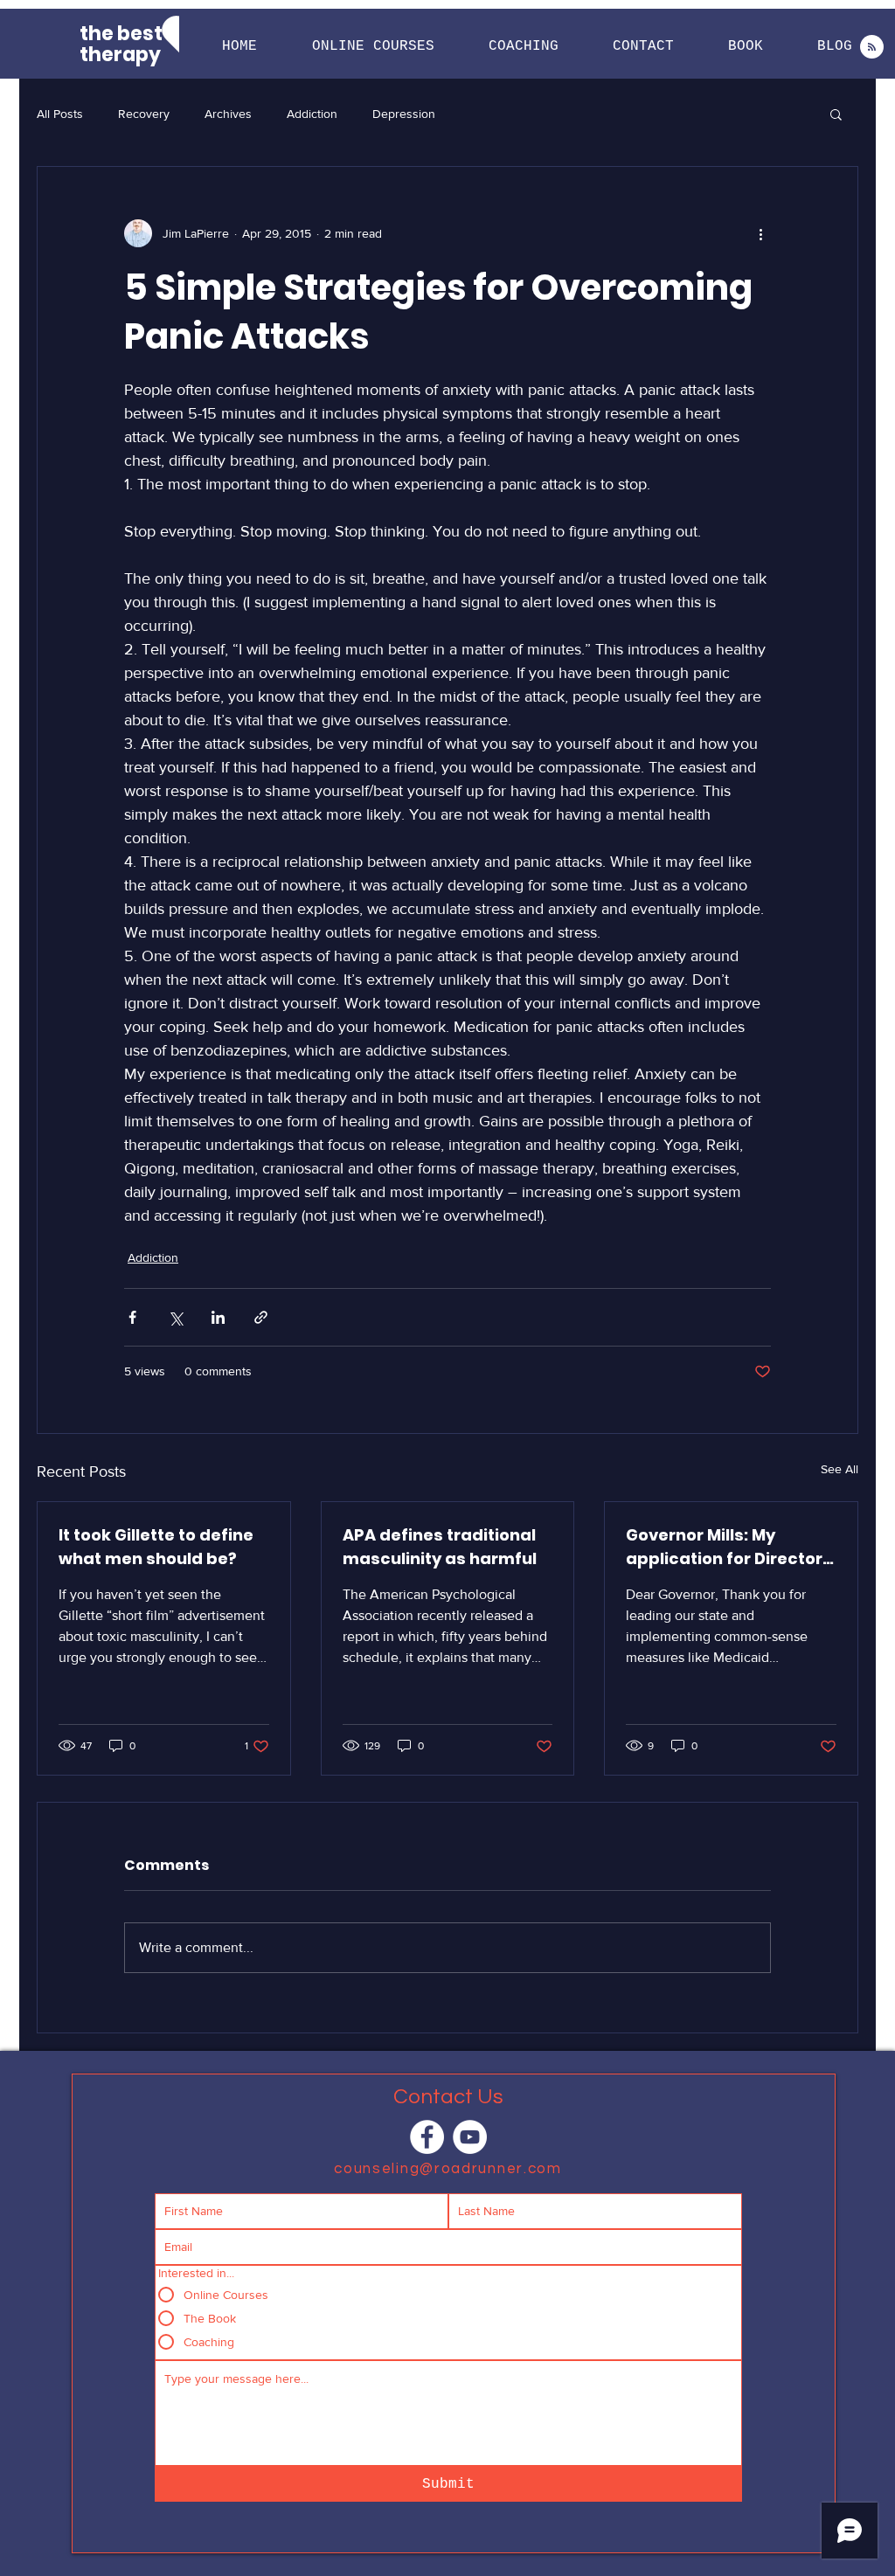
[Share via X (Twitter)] (175, 1317)
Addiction (312, 114)
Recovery (144, 114)
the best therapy (121, 44)
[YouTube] (470, 2137)
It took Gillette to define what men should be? (156, 1547)
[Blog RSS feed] (872, 48)
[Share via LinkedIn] (218, 1317)
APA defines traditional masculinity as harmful (440, 1547)
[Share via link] (261, 1317)
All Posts (60, 114)
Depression (404, 114)
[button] (373, 47)
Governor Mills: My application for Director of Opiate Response (724, 1547)
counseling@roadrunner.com (448, 2169)
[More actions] (760, 233)
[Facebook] (427, 2137)
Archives (228, 114)
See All (839, 1469)
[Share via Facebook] (132, 1317)
